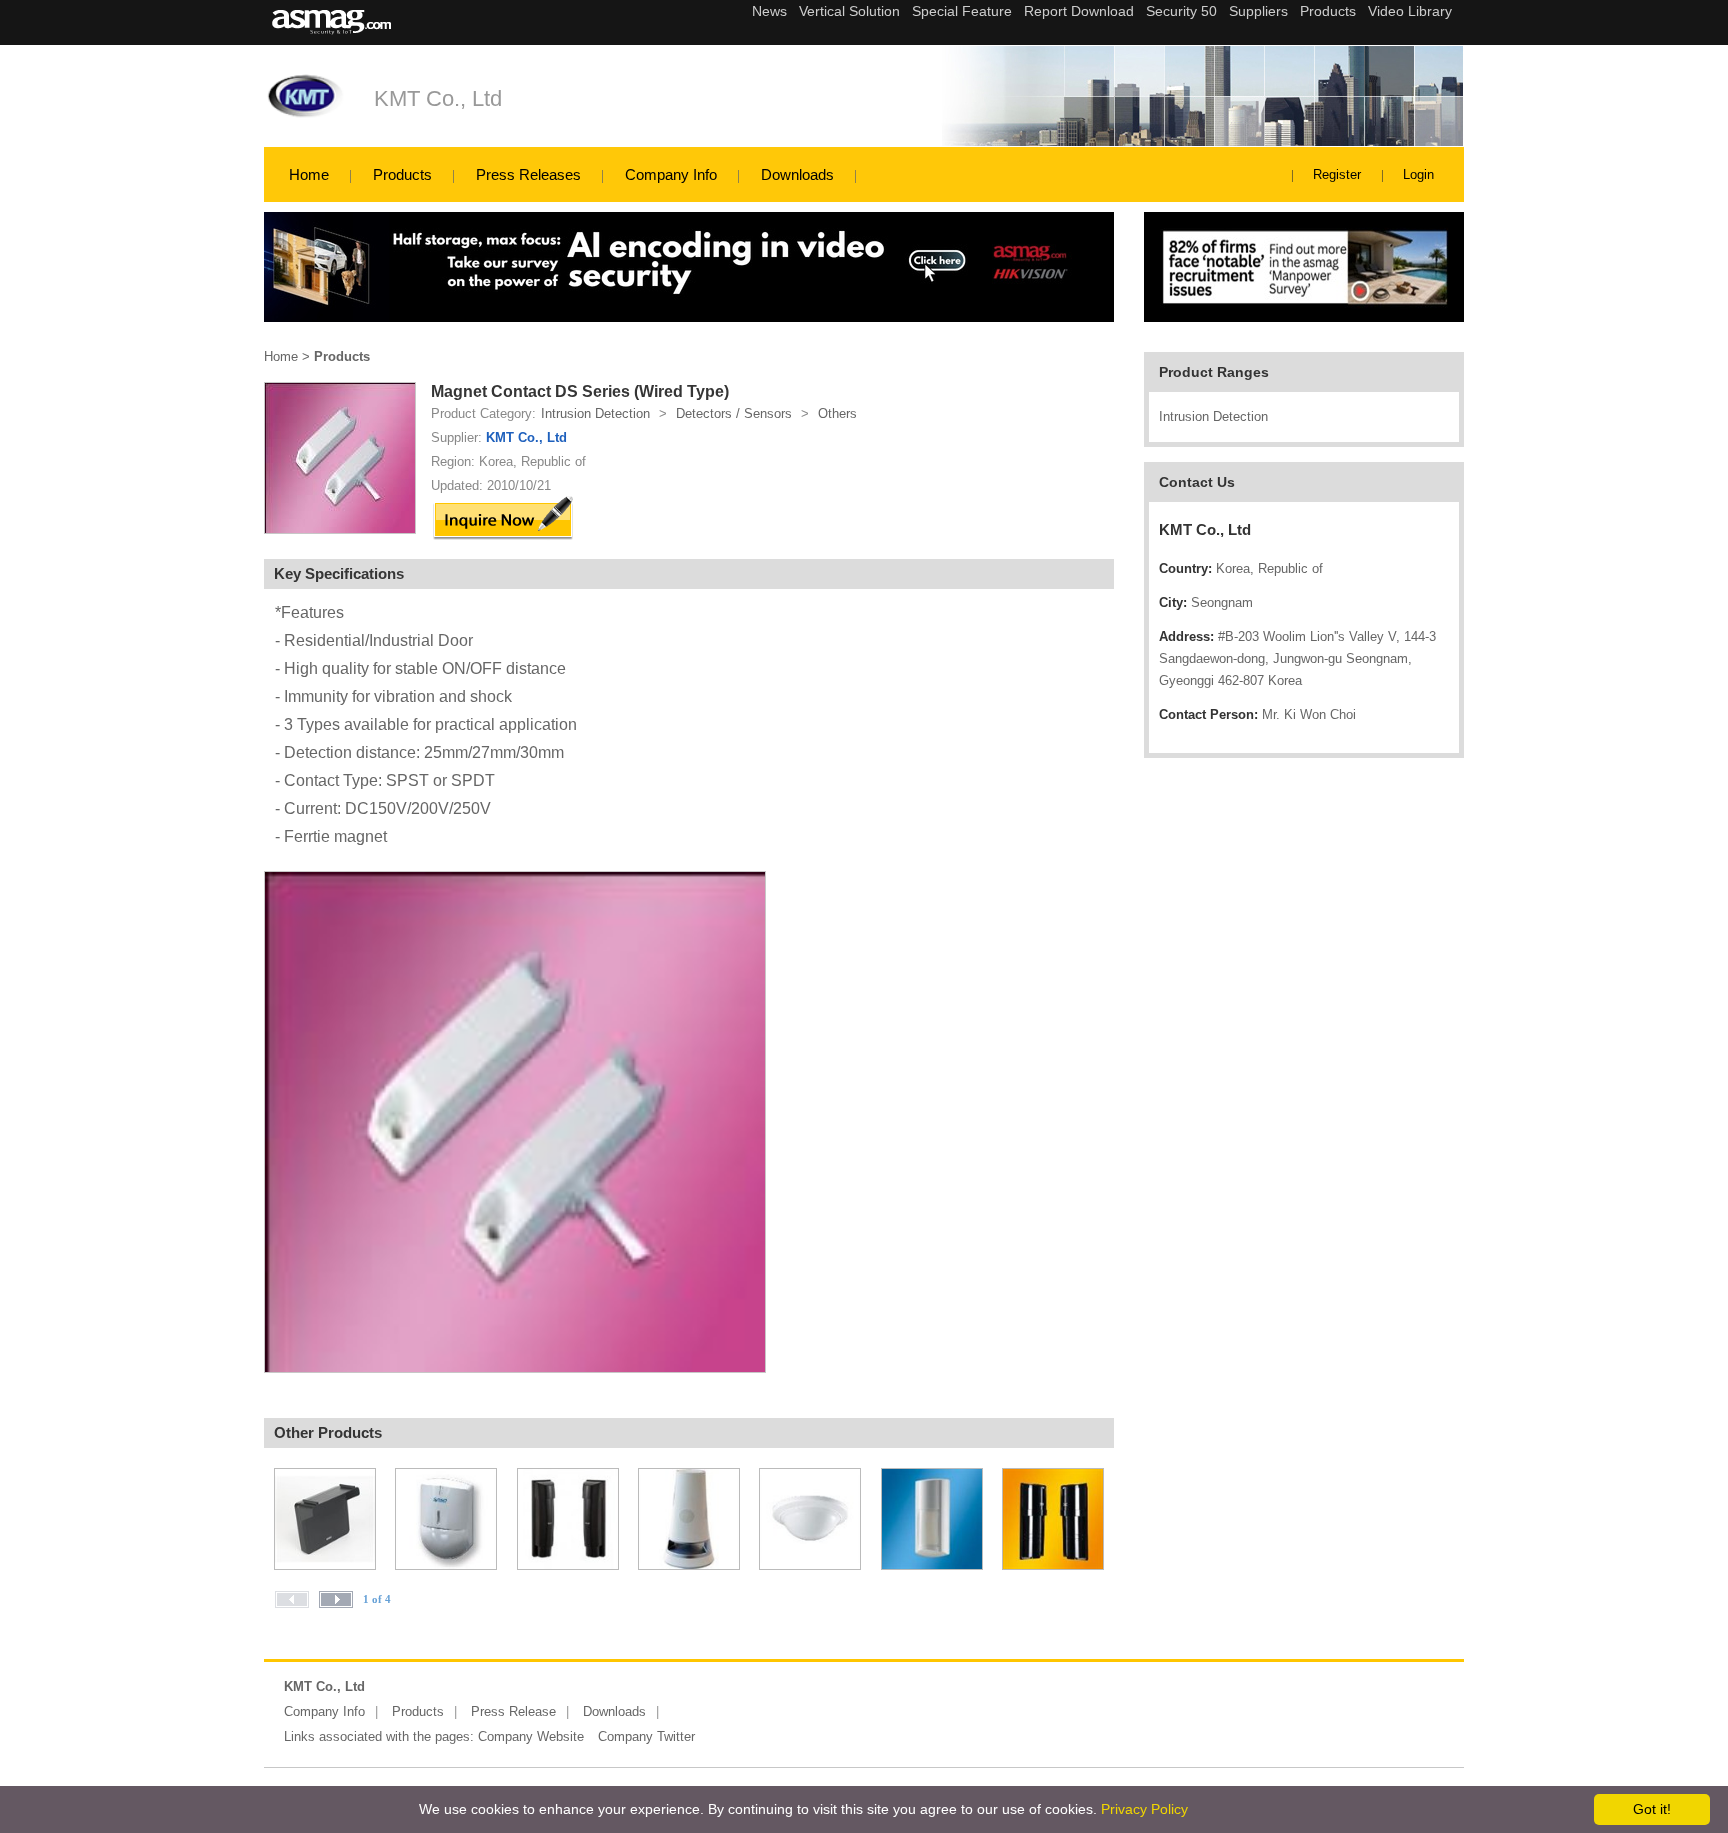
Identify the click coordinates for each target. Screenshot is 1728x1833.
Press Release (513, 1711)
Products (402, 174)
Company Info (671, 174)
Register (1337, 174)
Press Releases (528, 174)
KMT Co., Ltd (438, 98)
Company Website (531, 1736)
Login (1418, 174)
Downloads (797, 174)
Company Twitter (646, 1736)
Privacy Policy (1144, 1809)
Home (309, 174)
